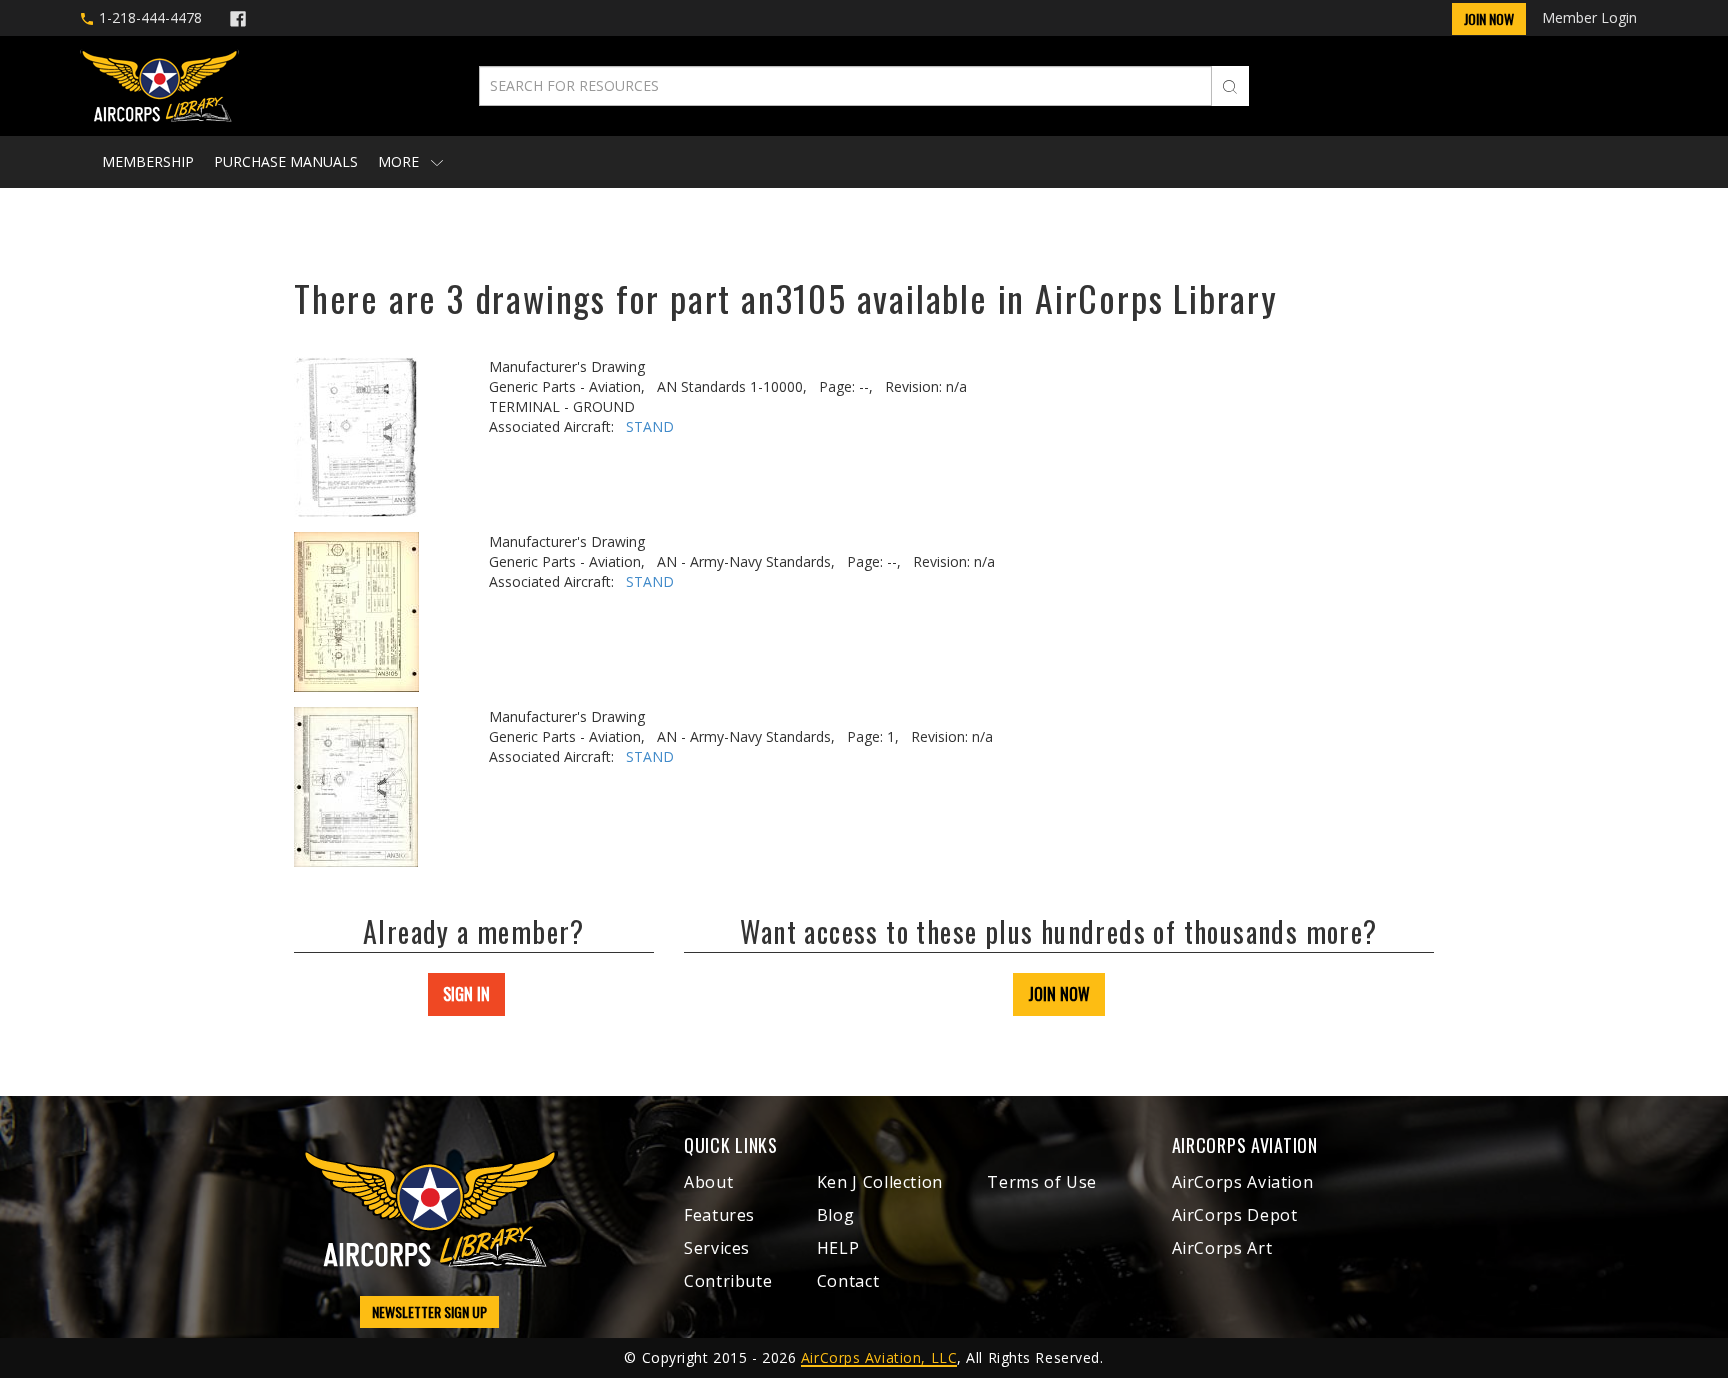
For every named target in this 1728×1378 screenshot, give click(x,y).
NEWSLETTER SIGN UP (429, 1311)
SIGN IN (466, 994)
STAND (650, 426)
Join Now (1489, 18)
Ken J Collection (880, 1182)
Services (717, 1248)
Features (719, 1215)
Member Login (1589, 17)
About (708, 1182)
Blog (836, 1215)
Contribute (728, 1281)
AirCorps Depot (1235, 1215)
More (400, 161)
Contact (848, 1281)
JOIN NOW (1059, 994)
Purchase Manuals (286, 161)
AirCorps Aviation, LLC (879, 1357)
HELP (838, 1248)
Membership (148, 161)
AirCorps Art (1222, 1248)
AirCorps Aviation (1243, 1182)
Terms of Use (1042, 1182)
